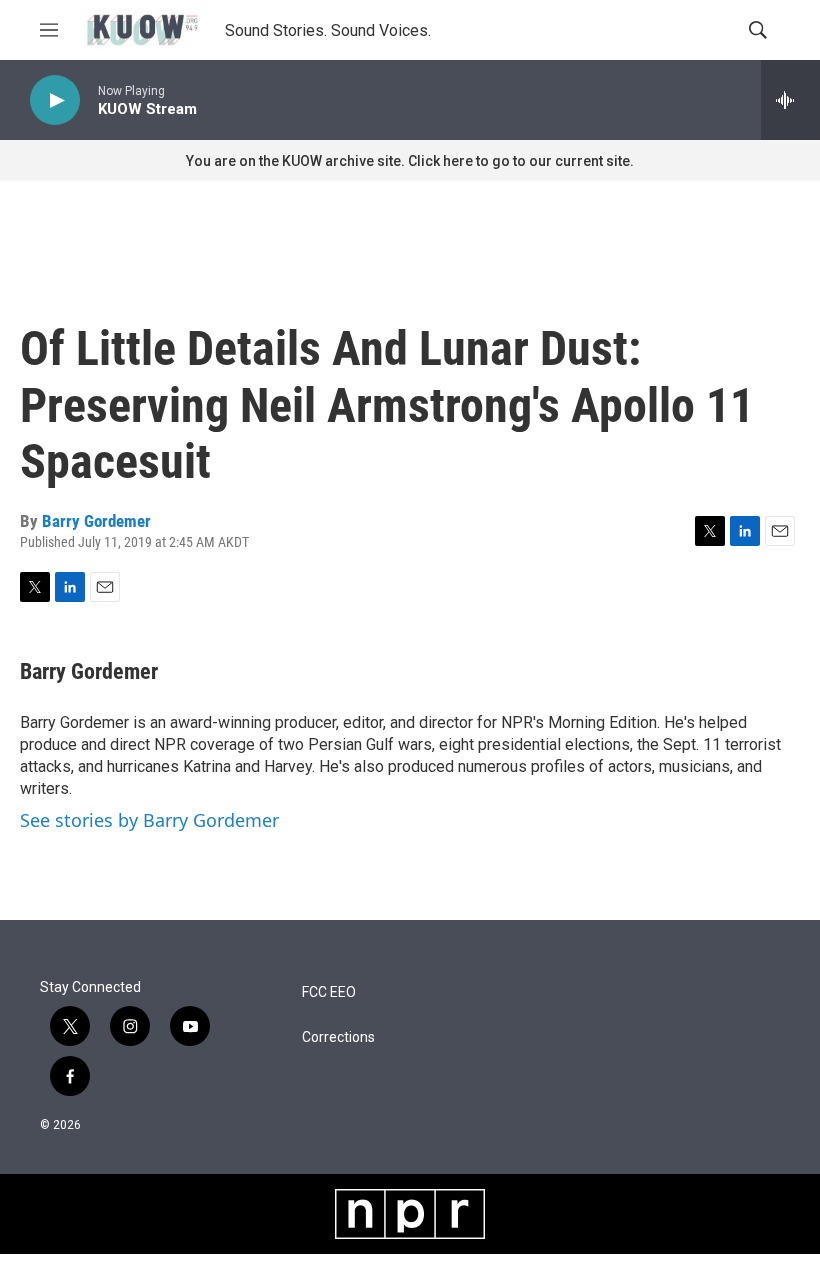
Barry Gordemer (96, 521)
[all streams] (790, 100)
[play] (55, 100)
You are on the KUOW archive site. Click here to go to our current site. (410, 161)
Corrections (338, 1037)
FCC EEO (329, 992)
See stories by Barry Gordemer (149, 820)
